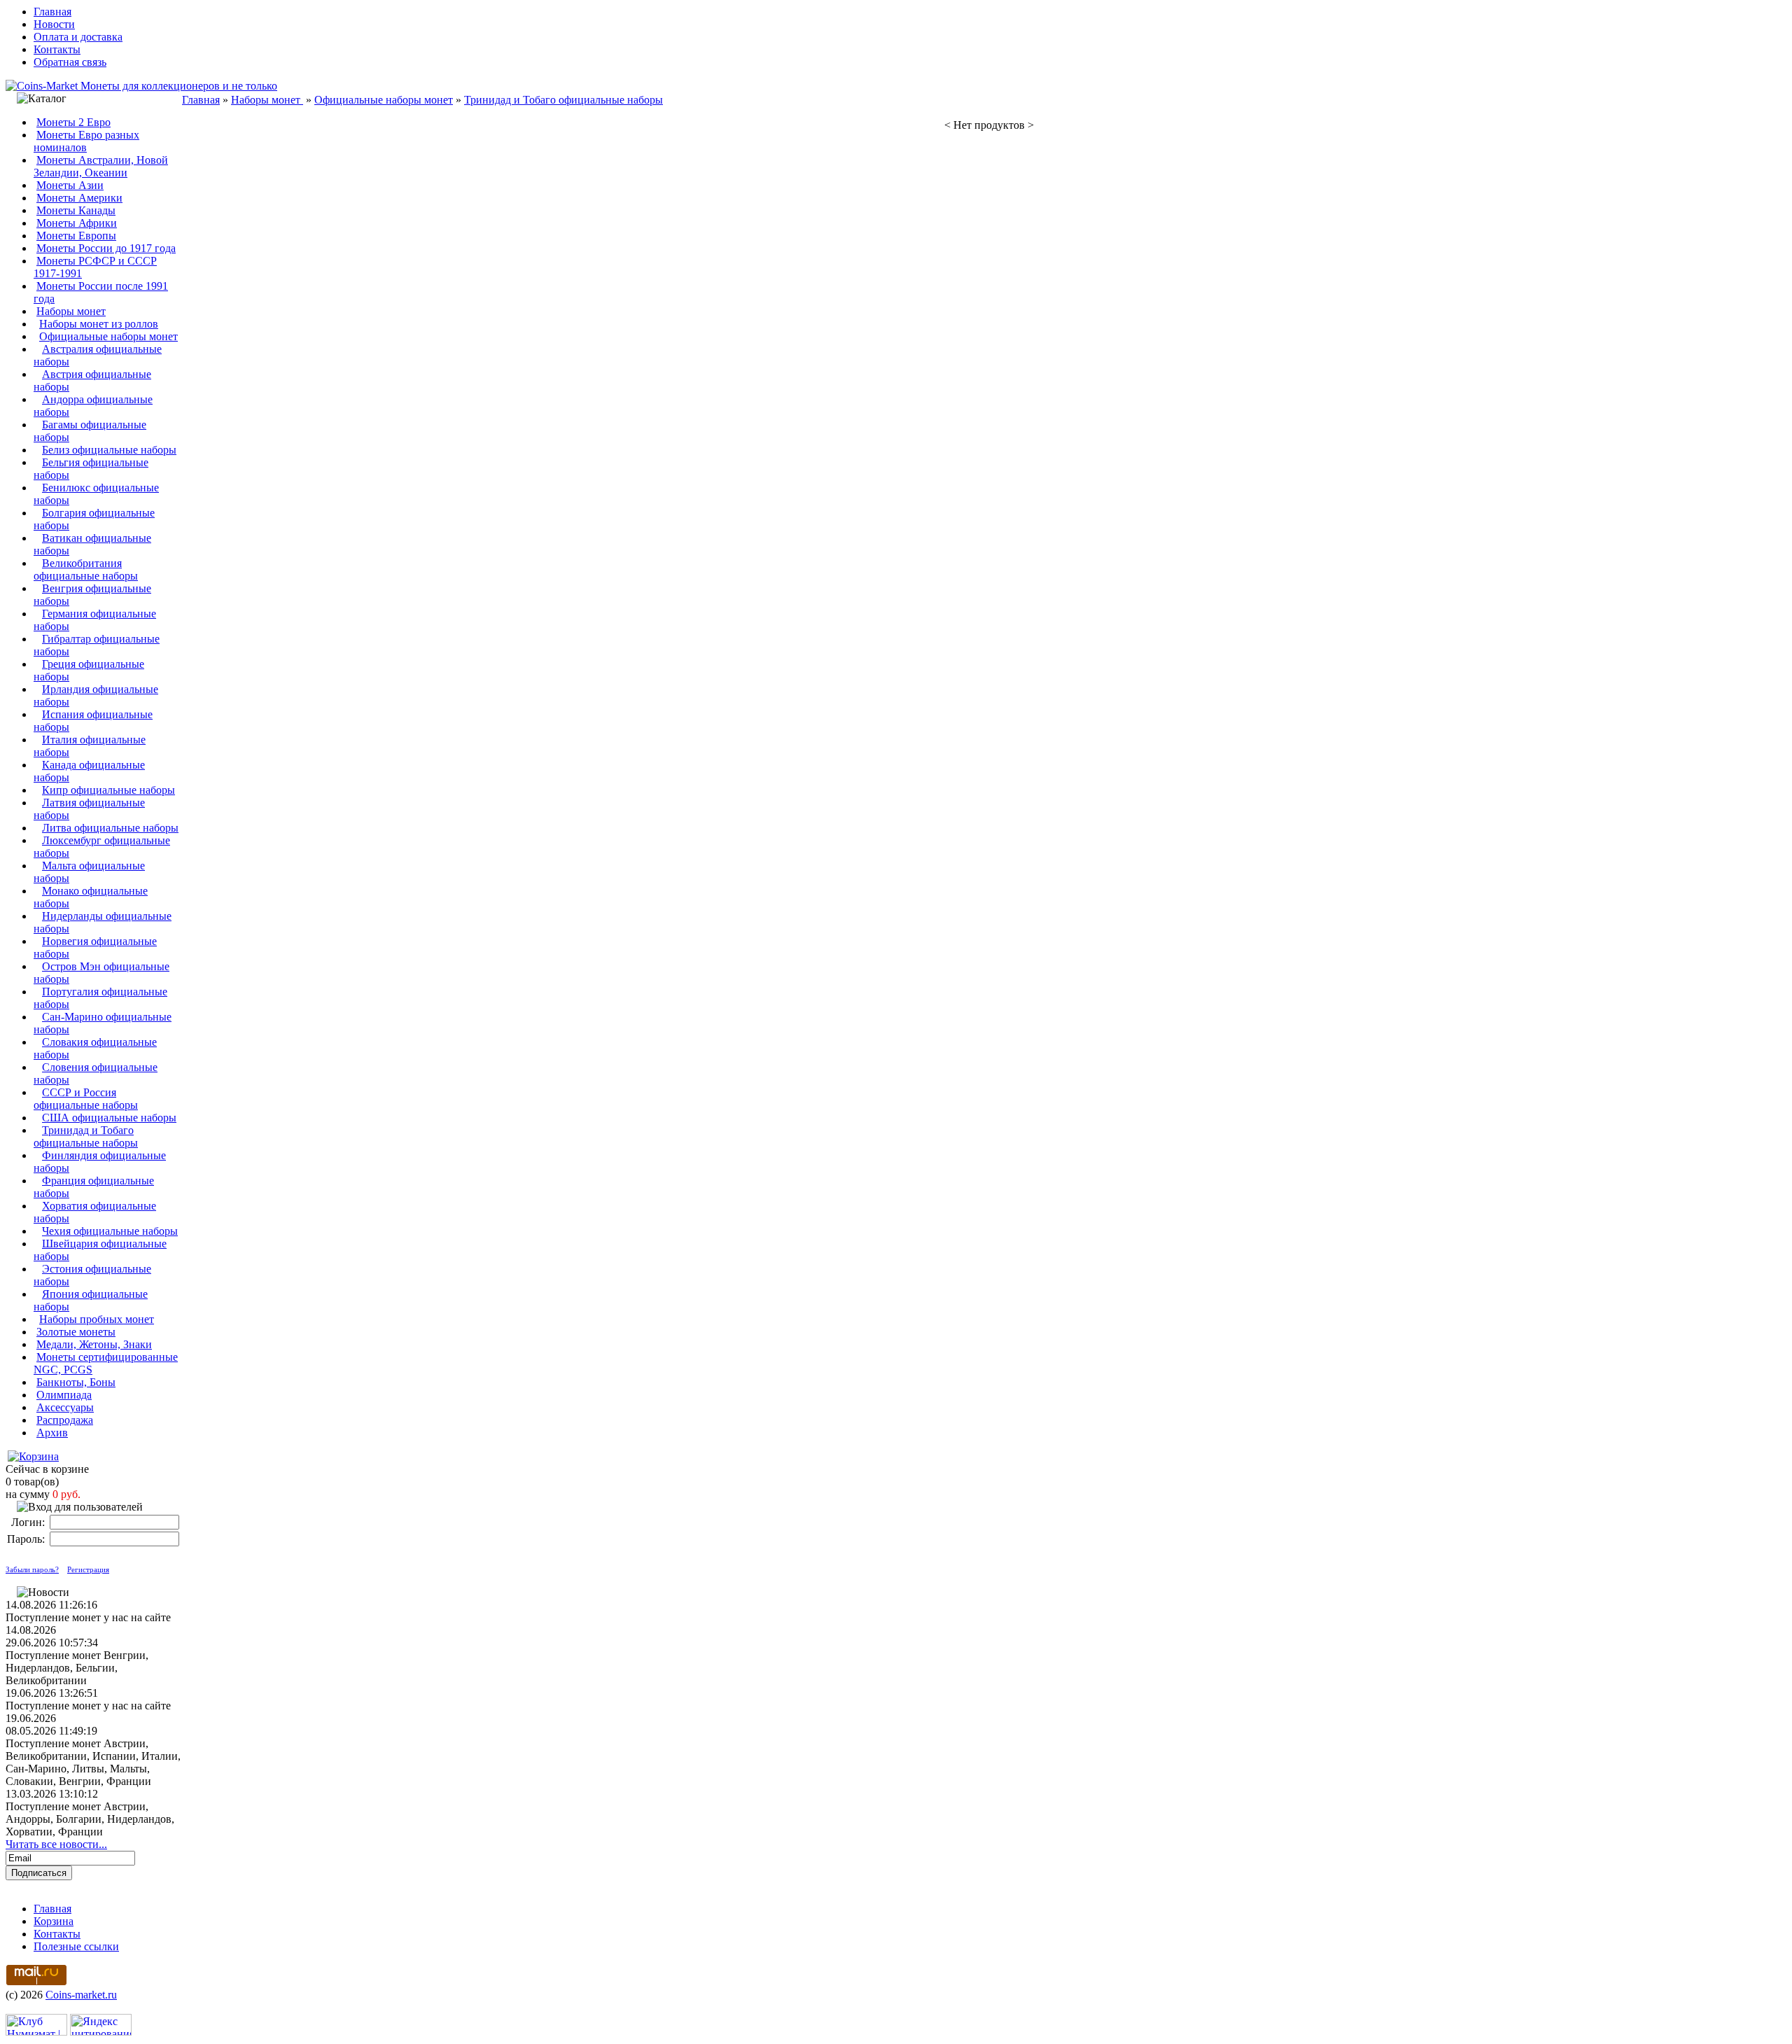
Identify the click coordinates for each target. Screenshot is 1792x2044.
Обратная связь (70, 62)
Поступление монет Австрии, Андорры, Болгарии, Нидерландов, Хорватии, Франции (90, 1819)
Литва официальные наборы (110, 828)
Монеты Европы (76, 236)
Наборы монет (71, 311)
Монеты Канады (76, 210)
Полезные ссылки (76, 1946)
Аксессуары (65, 1407)
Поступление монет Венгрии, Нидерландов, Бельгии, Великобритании (77, 1668)
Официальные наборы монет (108, 336)
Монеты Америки (79, 198)
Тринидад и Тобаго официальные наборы (86, 1136)
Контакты (57, 49)
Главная (52, 12)
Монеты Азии (70, 185)
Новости (54, 24)
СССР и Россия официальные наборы (86, 1099)
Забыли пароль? (32, 1569)
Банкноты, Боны (76, 1382)
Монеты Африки (77, 223)
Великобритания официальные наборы (86, 569)
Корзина (54, 1921)
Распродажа (65, 1420)
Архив (52, 1433)
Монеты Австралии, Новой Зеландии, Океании (101, 166)
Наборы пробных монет (97, 1319)
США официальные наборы (109, 1118)
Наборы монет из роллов (99, 324)
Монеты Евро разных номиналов (86, 141)
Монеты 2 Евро (73, 122)
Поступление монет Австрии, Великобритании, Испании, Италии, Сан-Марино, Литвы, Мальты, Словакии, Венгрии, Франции (93, 1762)
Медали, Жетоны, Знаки (94, 1344)
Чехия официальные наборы (110, 1231)
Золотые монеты (76, 1332)
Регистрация (88, 1569)
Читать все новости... (56, 1844)
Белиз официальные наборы (109, 450)
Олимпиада (64, 1395)
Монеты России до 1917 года (106, 248)
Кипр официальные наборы (108, 790)
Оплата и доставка (78, 37)
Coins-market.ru (81, 1995)
